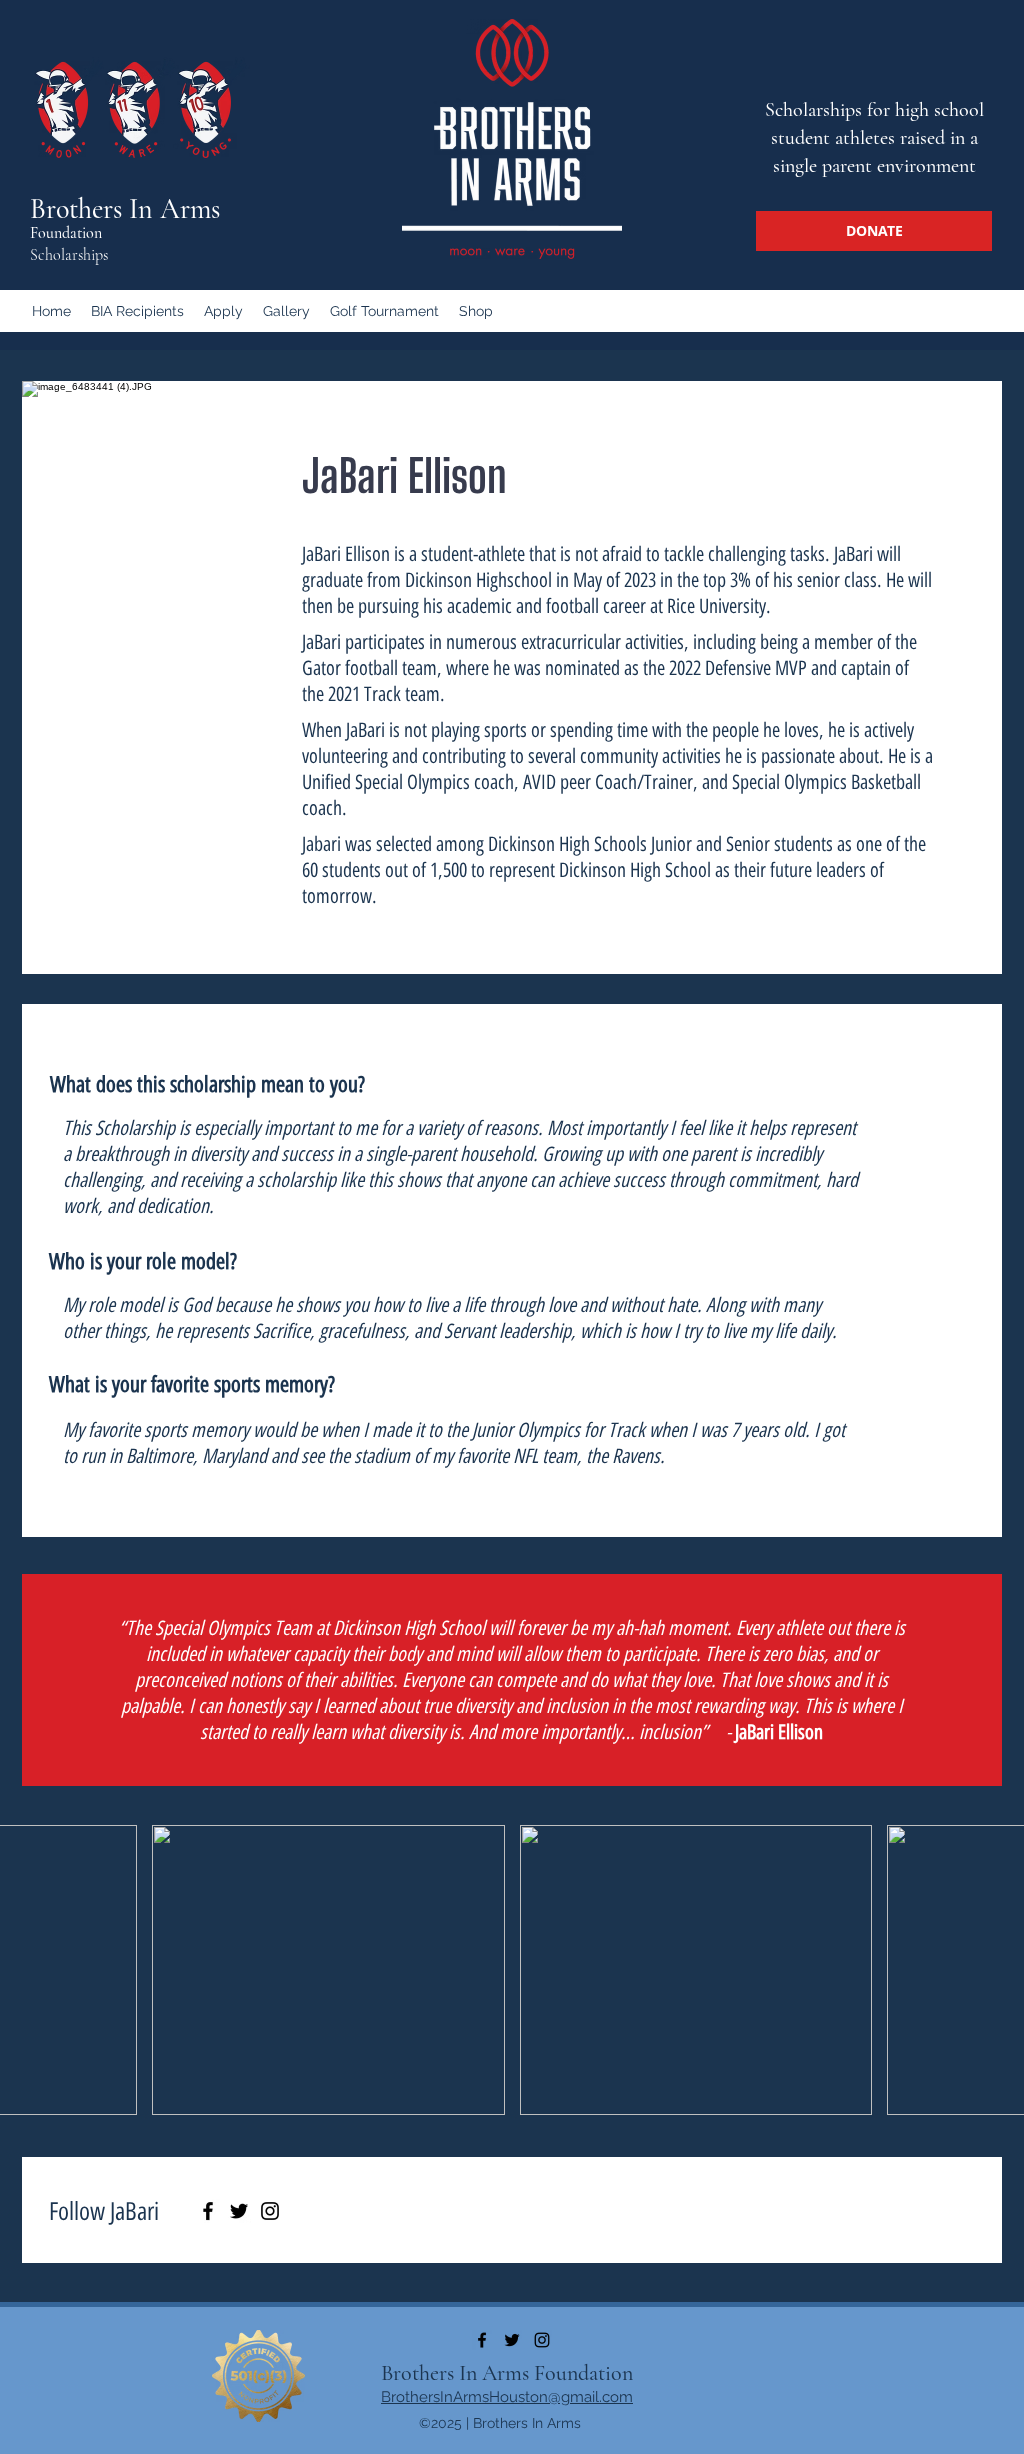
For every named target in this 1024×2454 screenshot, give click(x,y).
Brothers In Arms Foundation (507, 2373)
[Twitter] (239, 2211)
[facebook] (482, 2340)
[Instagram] (270, 2211)
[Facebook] (208, 2211)
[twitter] (512, 2340)
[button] (328, 1970)
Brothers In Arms (125, 209)
